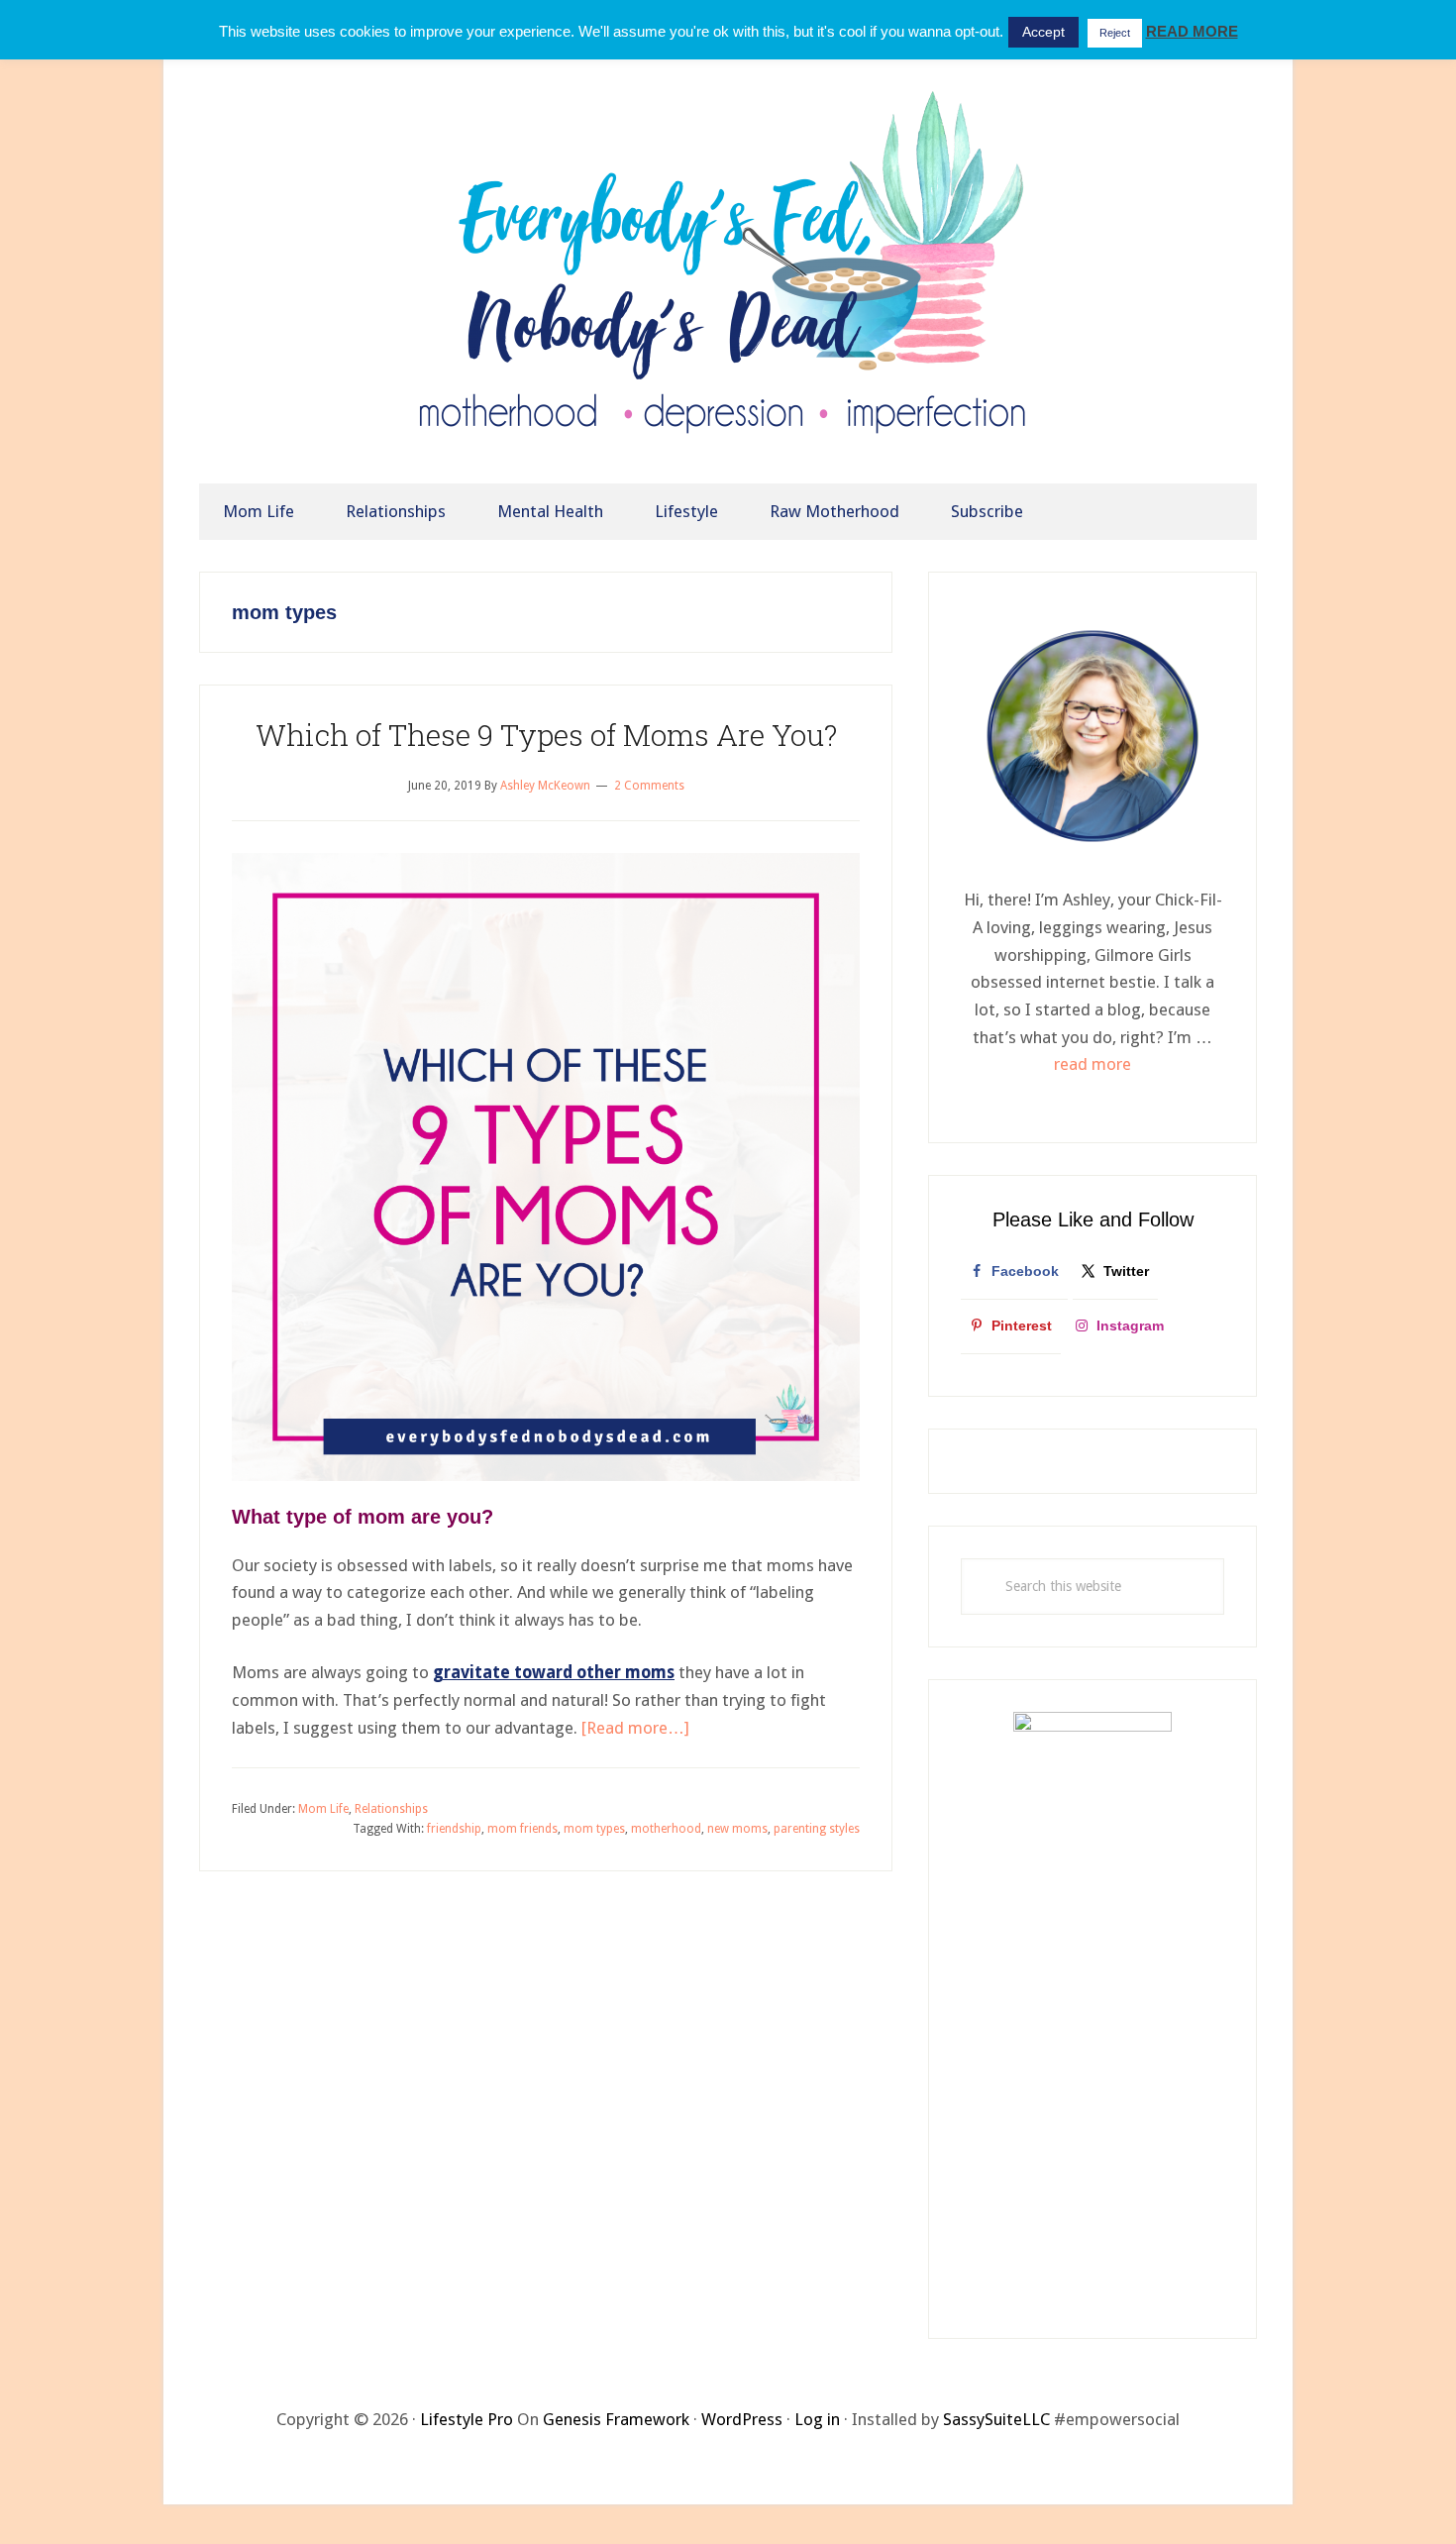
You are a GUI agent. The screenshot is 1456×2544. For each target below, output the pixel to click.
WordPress (742, 2419)
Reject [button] (1115, 33)
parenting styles (817, 1829)
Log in (817, 2419)
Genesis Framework (616, 2419)
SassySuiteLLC (996, 2419)
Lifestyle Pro (467, 2419)
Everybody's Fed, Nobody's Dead (728, 275)
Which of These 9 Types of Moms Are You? (546, 735)
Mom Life (323, 1809)
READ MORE (1192, 31)
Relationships (391, 1809)
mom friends (522, 1829)
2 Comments (649, 786)
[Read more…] (635, 1728)
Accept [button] (1043, 32)
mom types (594, 1829)
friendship (454, 1829)
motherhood (666, 1829)
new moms (737, 1829)
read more (1092, 1064)
